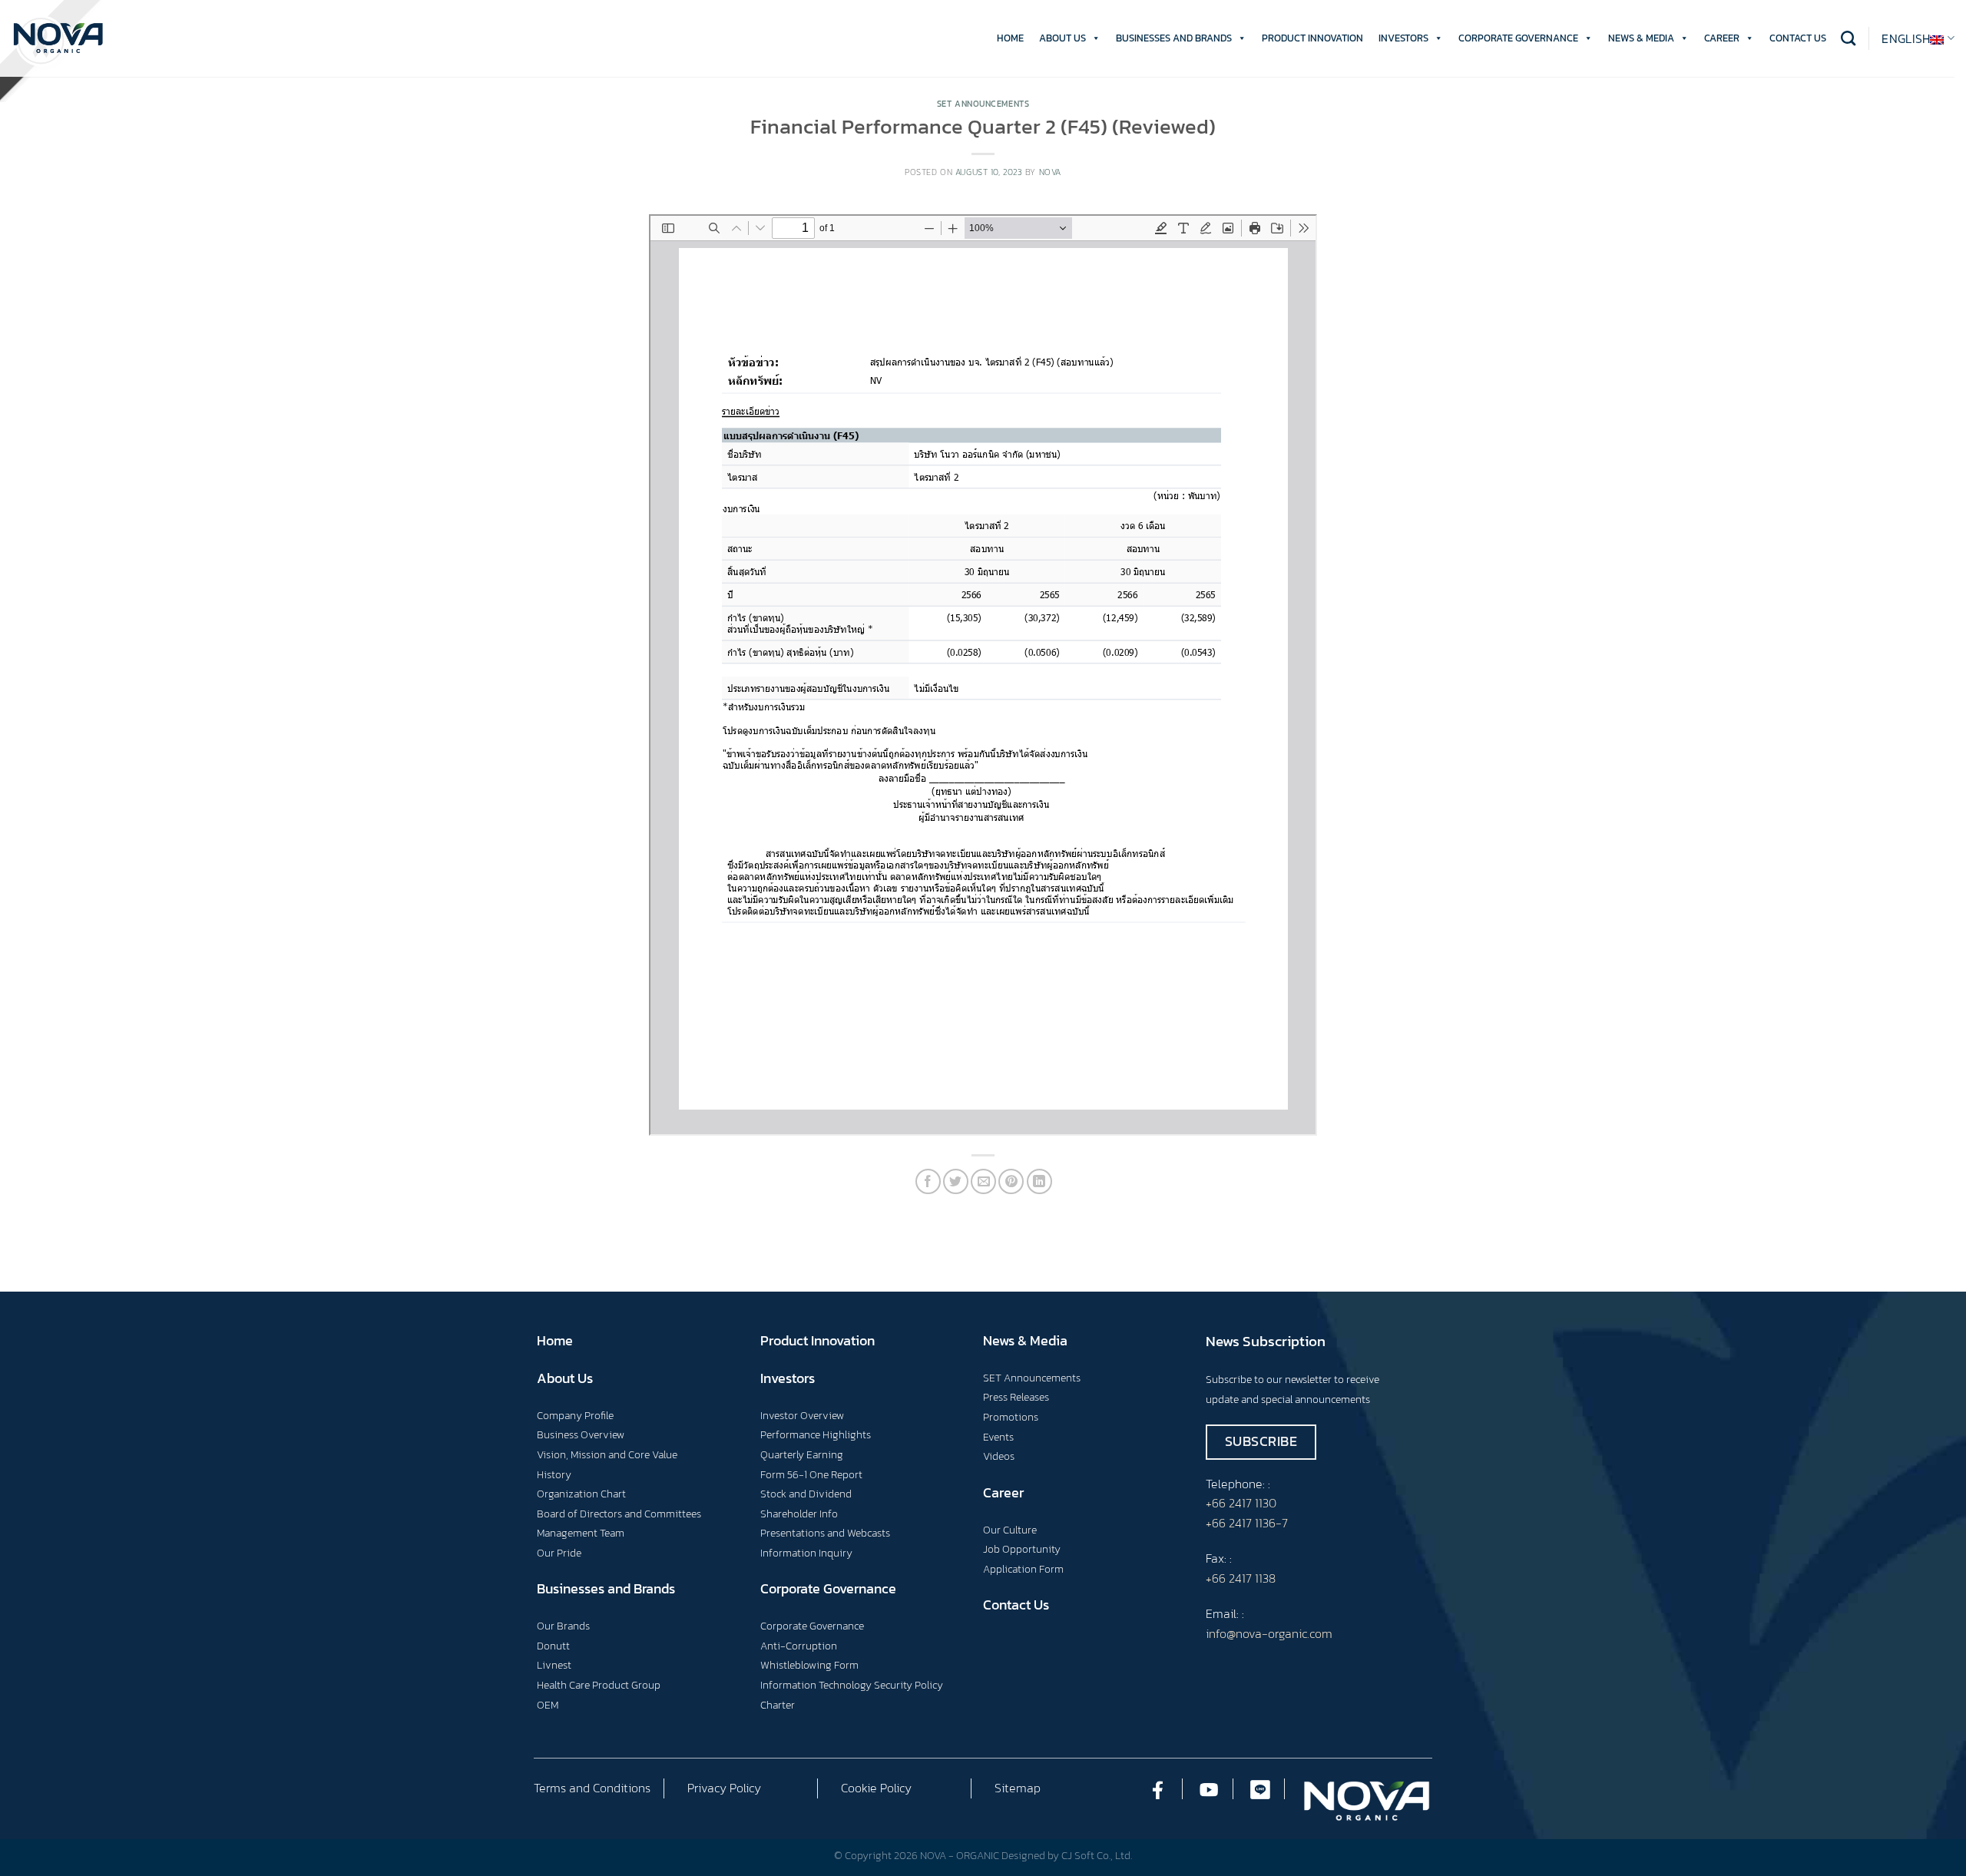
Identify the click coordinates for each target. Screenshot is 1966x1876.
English (1906, 38)
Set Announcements (983, 104)
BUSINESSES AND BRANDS (1174, 38)
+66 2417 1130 (1241, 1503)
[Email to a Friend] (983, 1181)
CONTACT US (1798, 38)
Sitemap (1018, 1788)
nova (1050, 172)
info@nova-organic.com (1269, 1633)
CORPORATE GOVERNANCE (1518, 38)
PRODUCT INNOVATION (1312, 38)
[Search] (1848, 38)
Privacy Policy (724, 1788)
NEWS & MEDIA (1641, 38)
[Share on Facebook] (928, 1181)
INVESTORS (1403, 38)
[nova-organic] (58, 38)
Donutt (553, 1646)
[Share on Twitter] (956, 1181)
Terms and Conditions (592, 1788)
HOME (1010, 38)
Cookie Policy (876, 1788)
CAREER (1722, 38)
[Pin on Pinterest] (1011, 1181)
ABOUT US (1062, 38)
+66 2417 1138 (1241, 1578)
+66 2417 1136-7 (1247, 1523)
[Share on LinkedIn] (1039, 1181)
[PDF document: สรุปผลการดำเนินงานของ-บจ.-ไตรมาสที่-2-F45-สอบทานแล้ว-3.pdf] (983, 675)
